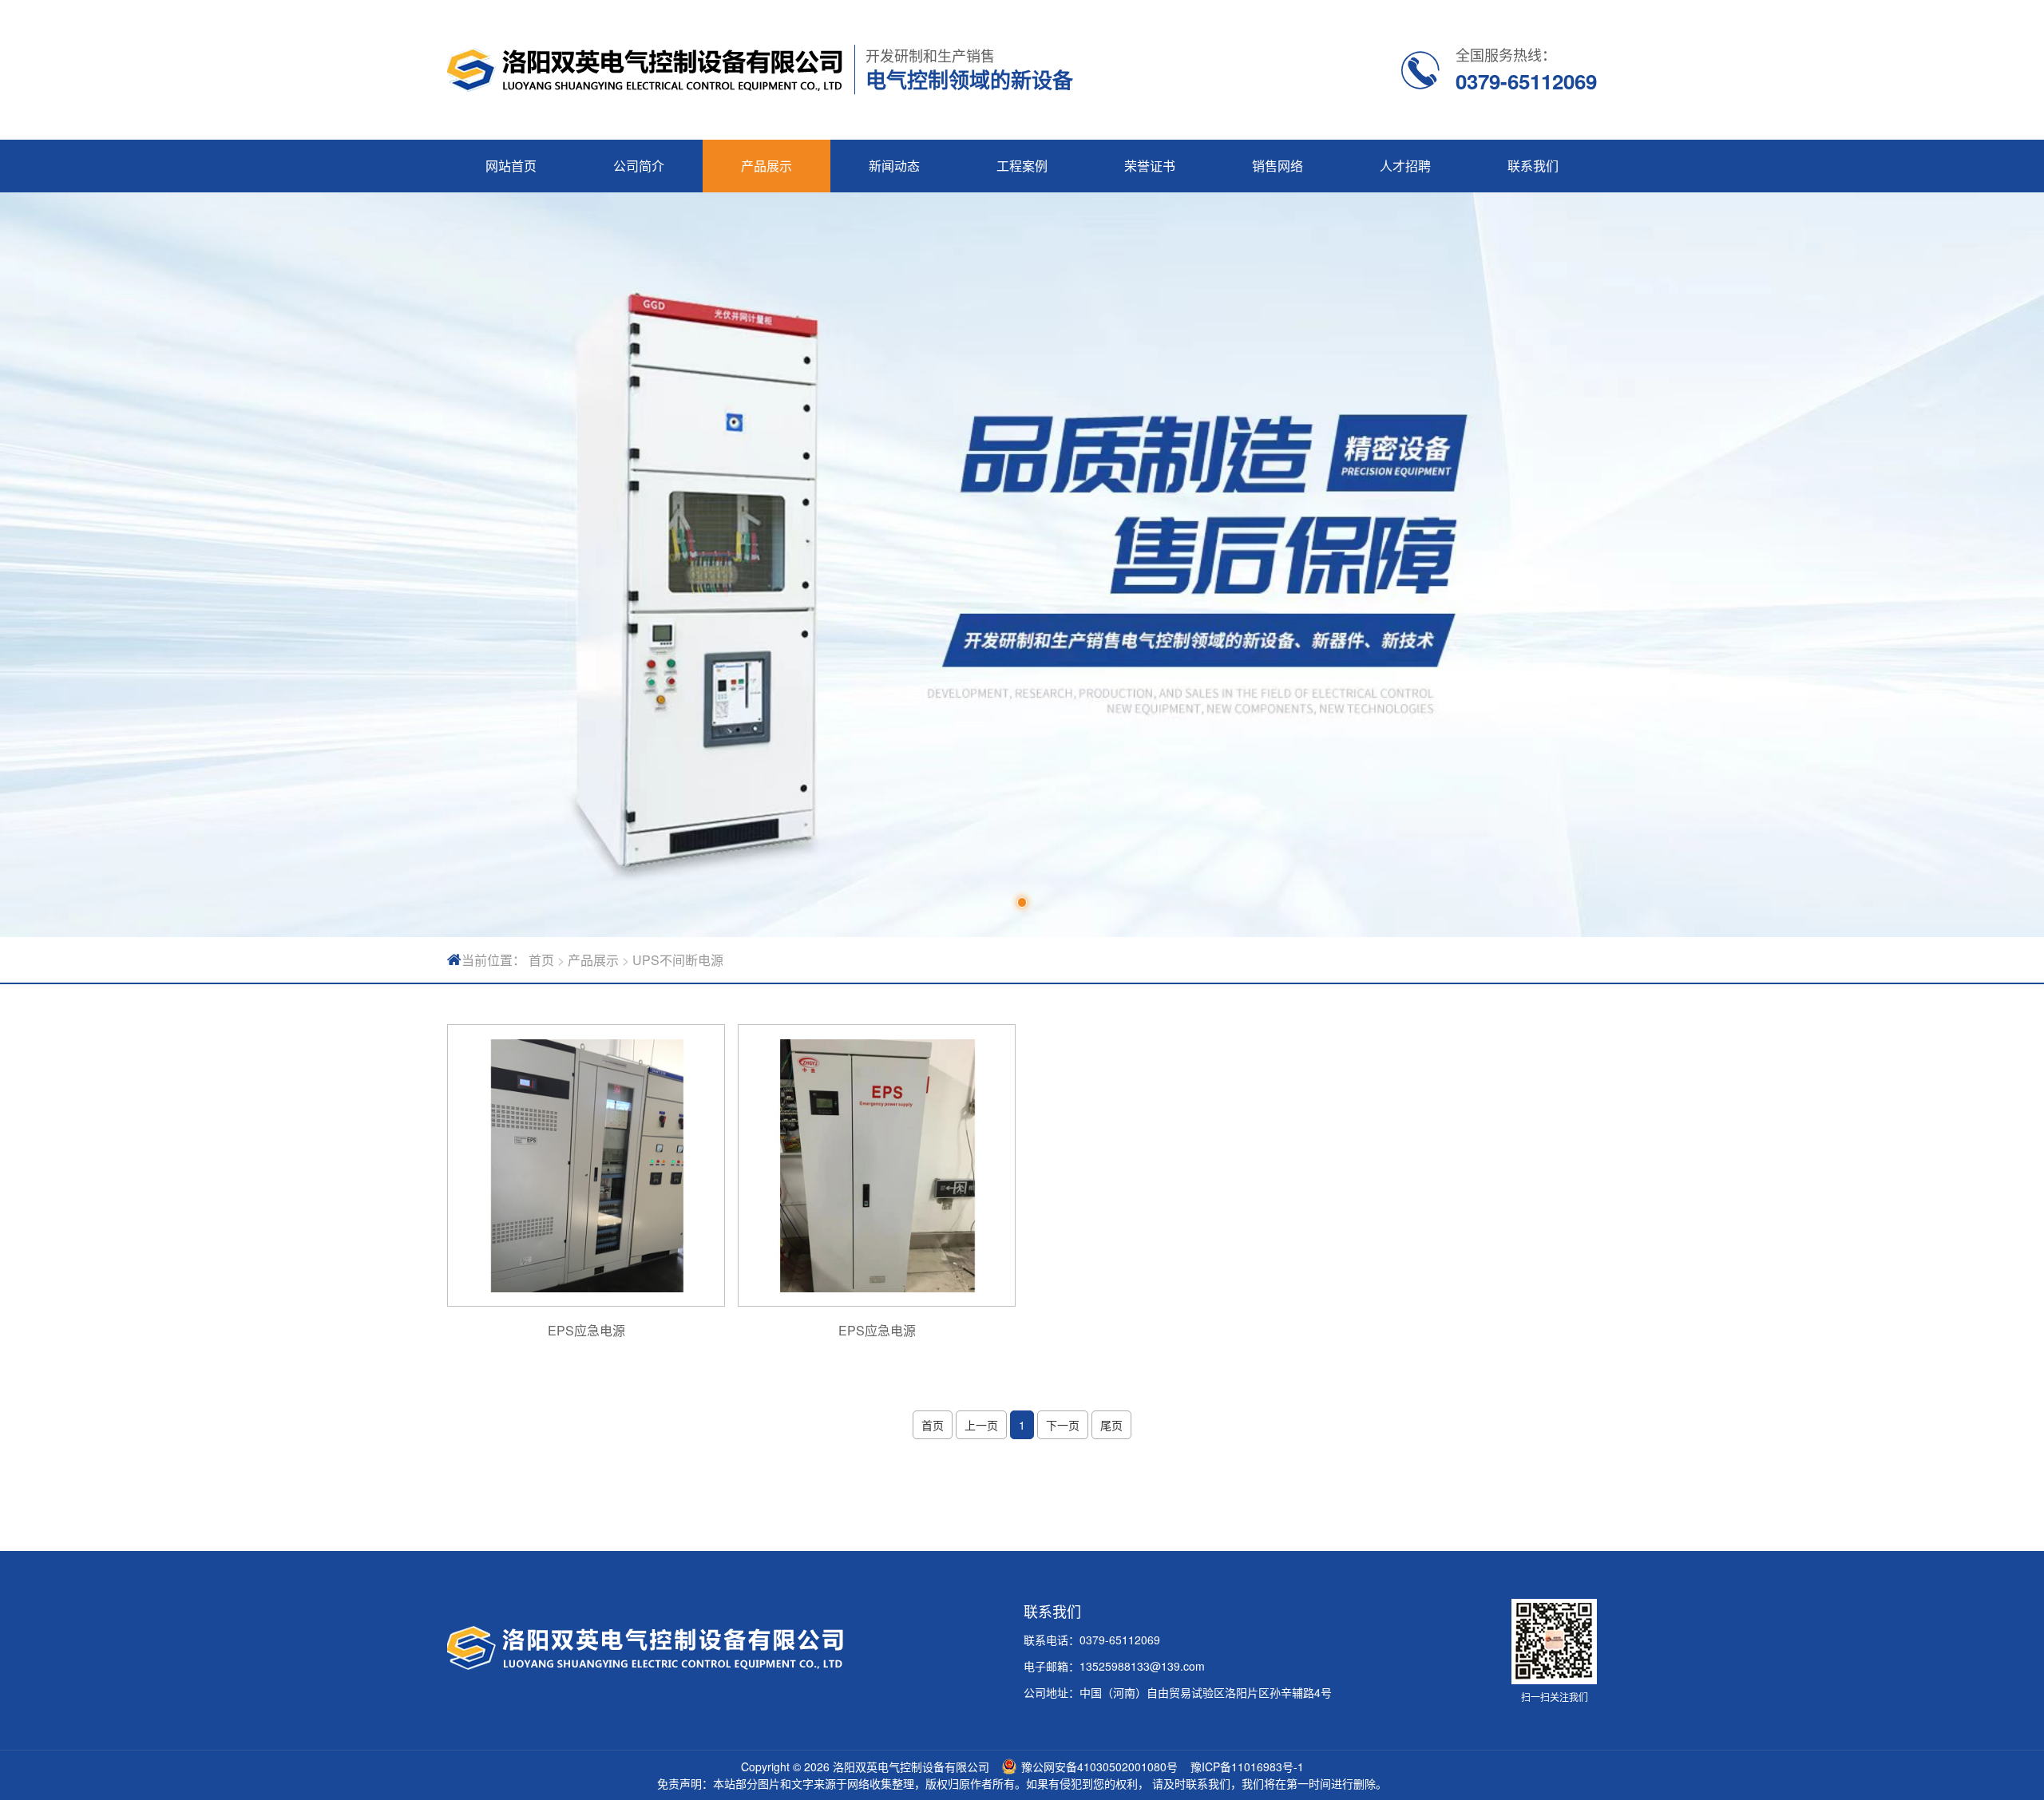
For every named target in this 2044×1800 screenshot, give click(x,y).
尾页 (1111, 1425)
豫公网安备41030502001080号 (1099, 1766)
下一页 (1063, 1425)
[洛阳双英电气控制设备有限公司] (645, 70)
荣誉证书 (1150, 166)
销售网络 (1277, 166)
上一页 (981, 1425)
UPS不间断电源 (678, 960)
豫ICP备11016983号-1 (1247, 1766)
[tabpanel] (1022, 565)
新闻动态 (894, 166)
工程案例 (1022, 166)
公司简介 (639, 166)
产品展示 (766, 166)
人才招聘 (1405, 166)
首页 (541, 960)
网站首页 (511, 166)
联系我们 (1533, 166)
